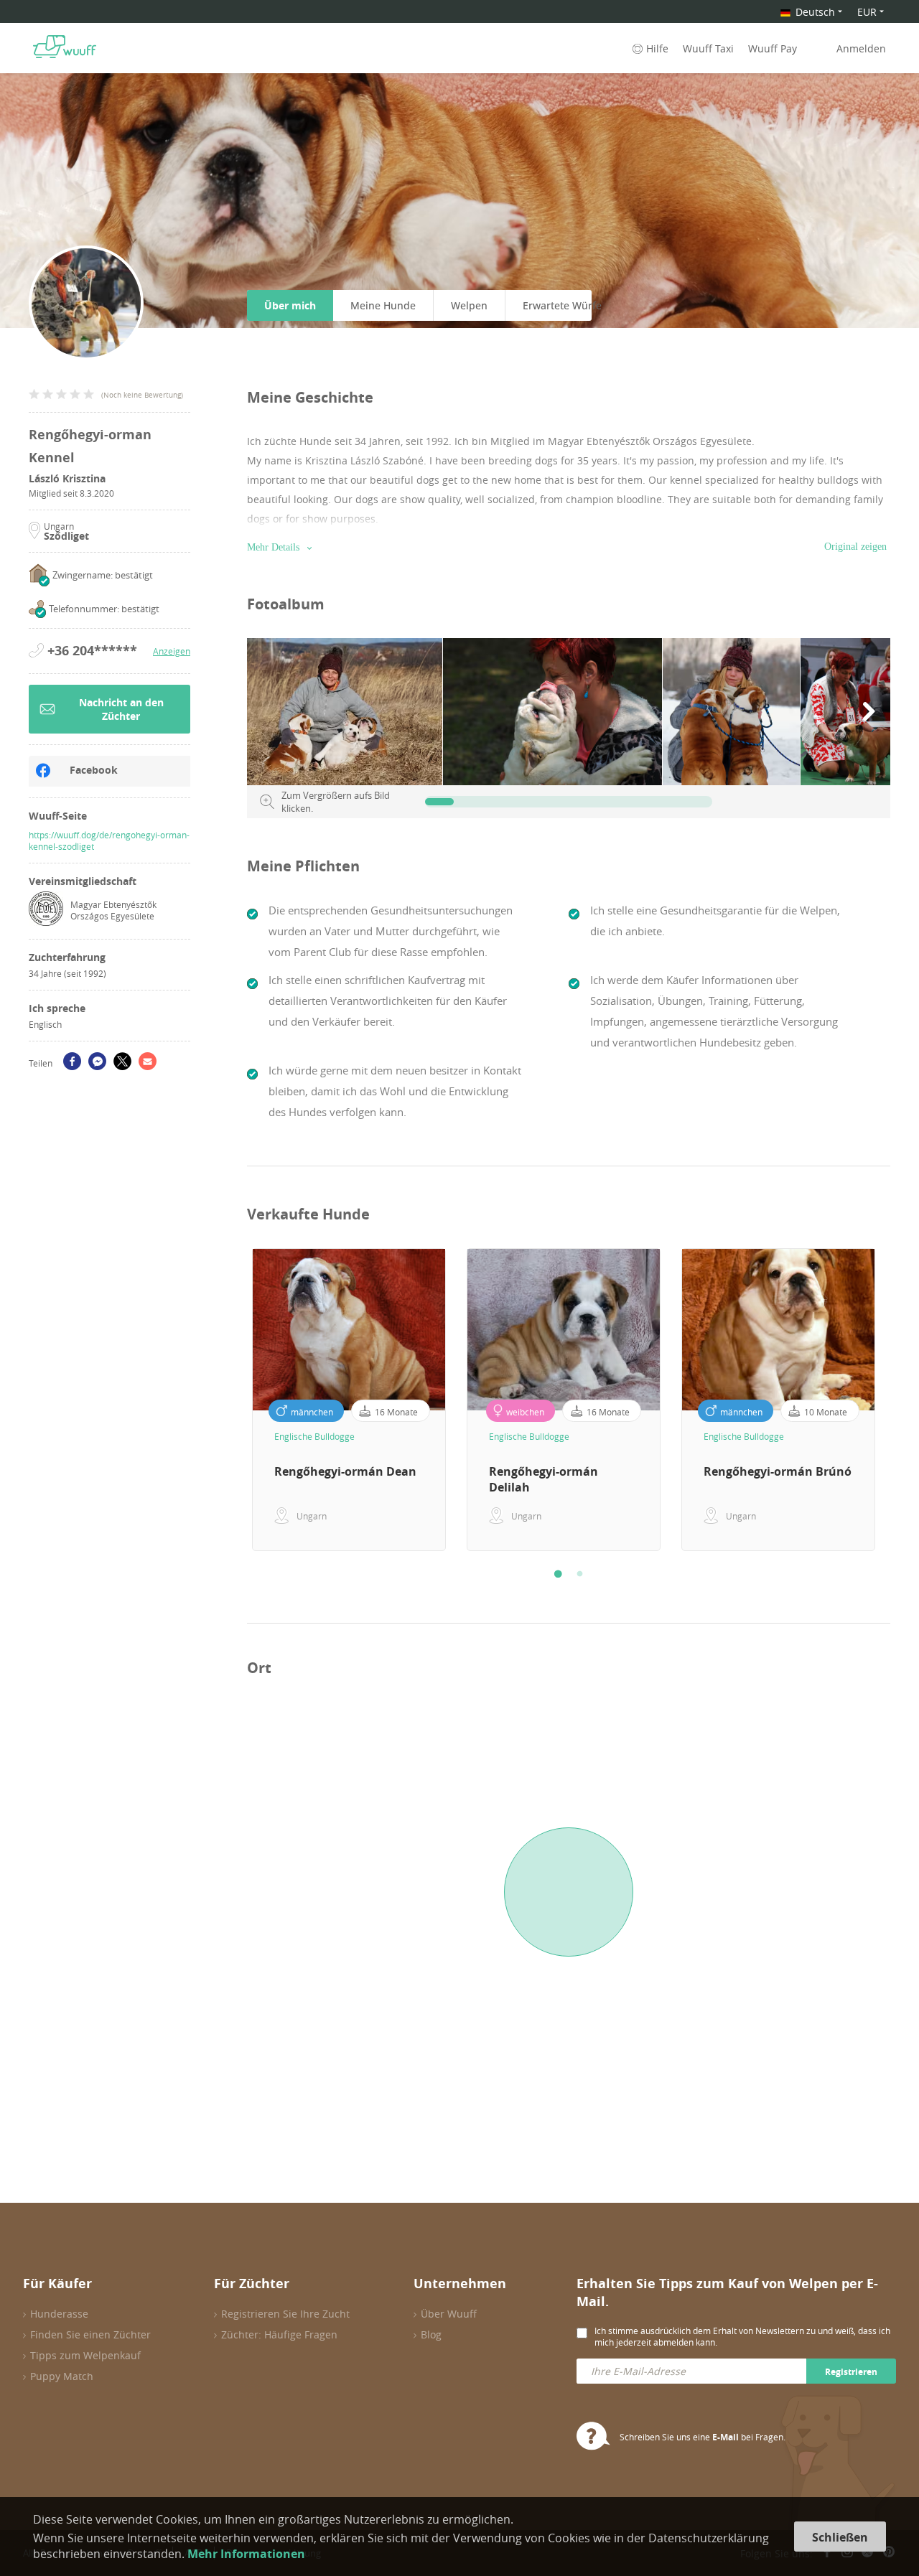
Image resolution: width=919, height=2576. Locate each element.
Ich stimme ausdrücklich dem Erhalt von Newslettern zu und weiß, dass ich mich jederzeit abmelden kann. (742, 2336)
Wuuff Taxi (708, 48)
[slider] (439, 802)
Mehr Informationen (246, 2554)
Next (901, 1400)
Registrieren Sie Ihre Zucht (285, 2314)
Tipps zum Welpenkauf (85, 2355)
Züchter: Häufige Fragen (279, 2334)
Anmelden (861, 48)
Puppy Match (62, 2376)
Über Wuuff (449, 2314)
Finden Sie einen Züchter (90, 2334)
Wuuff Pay (773, 48)
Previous (236, 1400)
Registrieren (851, 2372)
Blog (431, 2334)
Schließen (840, 2537)
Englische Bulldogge (314, 1436)
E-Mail (726, 2437)
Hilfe (657, 48)
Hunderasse (59, 2314)
